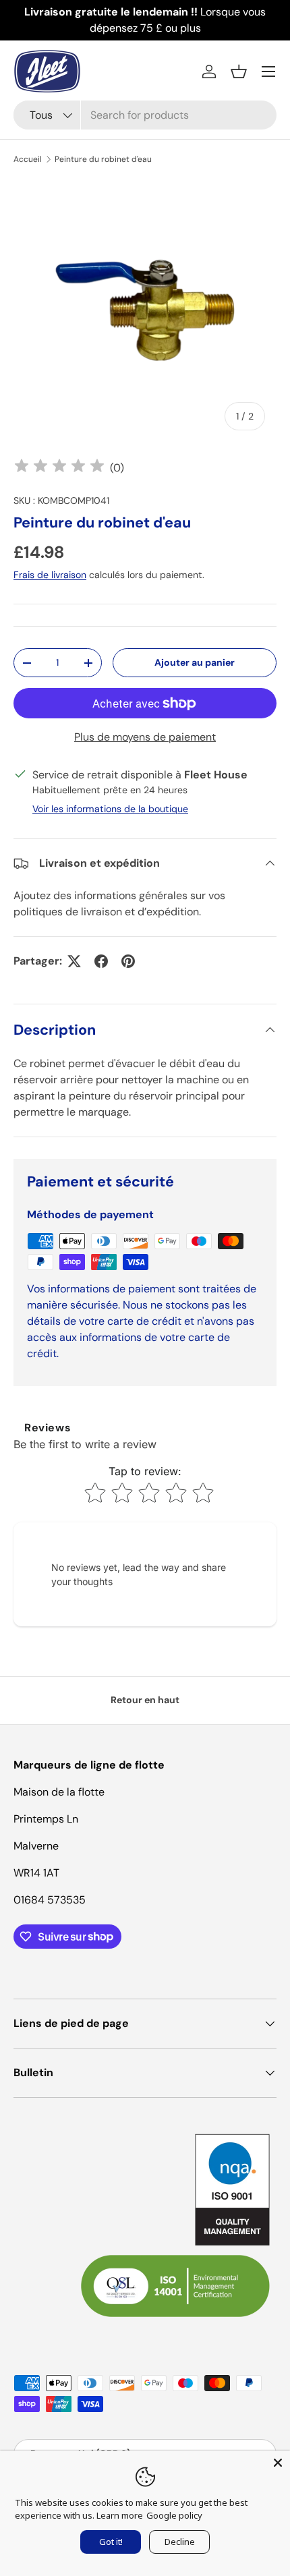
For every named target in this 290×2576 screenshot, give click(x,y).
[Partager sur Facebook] (101, 961)
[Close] (278, 2463)
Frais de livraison (50, 575)
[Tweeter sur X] (74, 961)
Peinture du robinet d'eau (103, 159)
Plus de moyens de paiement (145, 737)
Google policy (174, 2515)
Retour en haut (145, 1700)
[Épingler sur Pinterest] (128, 961)
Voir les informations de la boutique (110, 809)
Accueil (28, 159)
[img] (59, 468)
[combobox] (145, 115)
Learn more (120, 2515)
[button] (239, 71)
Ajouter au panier (195, 662)
